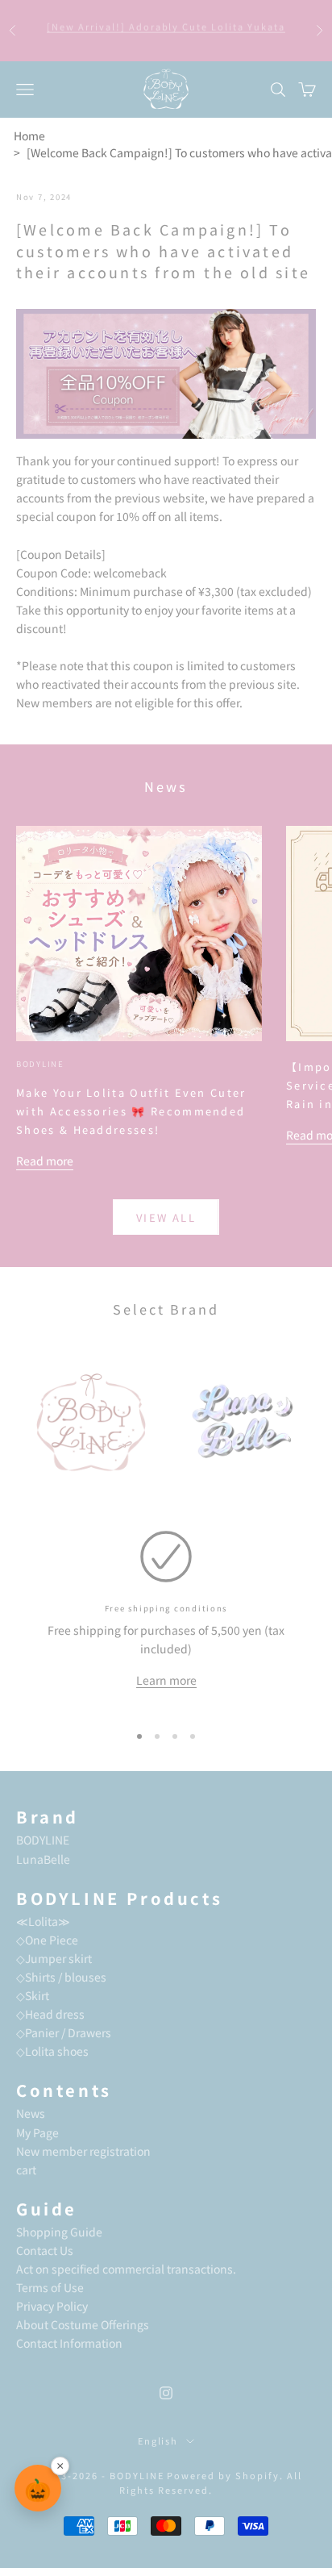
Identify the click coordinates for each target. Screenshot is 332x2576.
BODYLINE (40, 1064)
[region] (166, 1620)
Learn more (166, 1680)
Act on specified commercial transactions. (126, 2269)
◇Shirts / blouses (61, 1977)
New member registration (83, 2151)
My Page (37, 2132)
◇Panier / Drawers (64, 2032)
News (31, 2113)
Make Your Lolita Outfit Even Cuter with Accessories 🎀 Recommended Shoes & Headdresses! (131, 1111)
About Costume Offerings (83, 2324)
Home (29, 135)
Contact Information (69, 2343)
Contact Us (45, 2250)
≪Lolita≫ (43, 1921)
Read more (45, 1161)
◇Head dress (50, 2014)
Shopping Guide (59, 2232)
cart (26, 2170)
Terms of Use (50, 2287)
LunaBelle (43, 1859)
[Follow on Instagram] (166, 2393)
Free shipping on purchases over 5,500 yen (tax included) (166, 31)
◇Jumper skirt (54, 1958)
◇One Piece (47, 1940)
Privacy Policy (52, 2306)
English (158, 2441)
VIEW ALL (166, 1217)
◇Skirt (33, 1995)
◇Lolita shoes (52, 2051)
